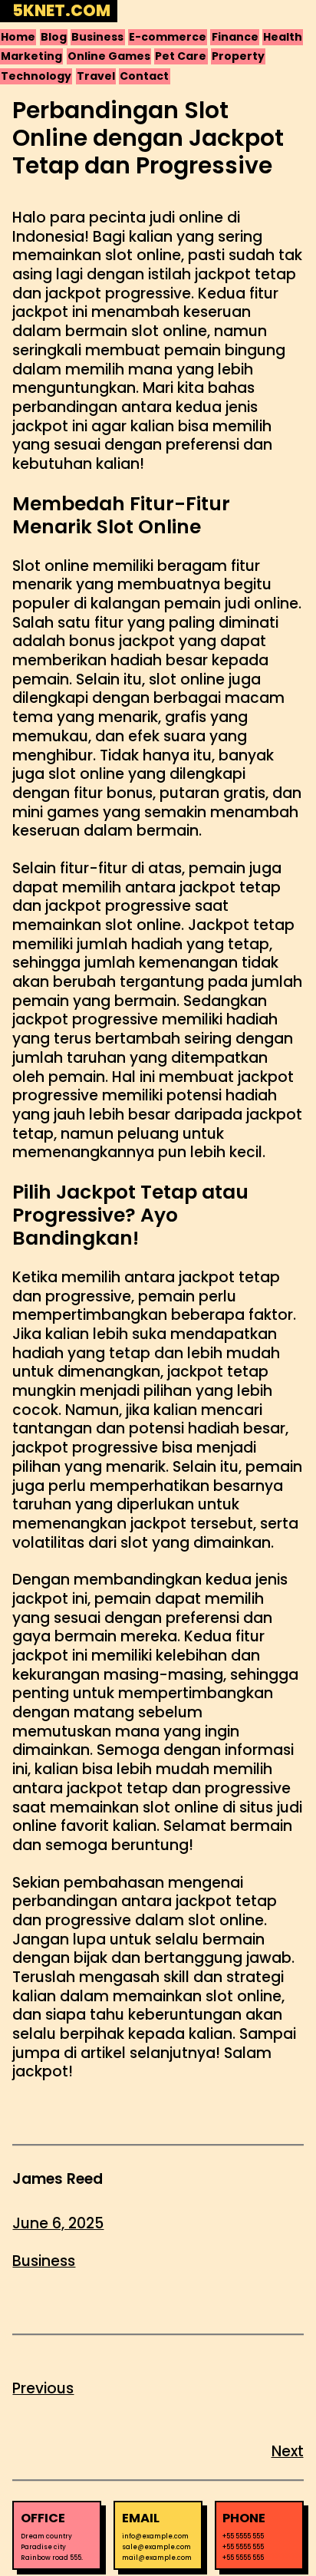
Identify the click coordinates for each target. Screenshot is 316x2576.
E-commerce (168, 37)
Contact (144, 76)
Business (97, 37)
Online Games (109, 56)
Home (18, 37)
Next (288, 2451)
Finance (235, 37)
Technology (36, 76)
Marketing (31, 56)
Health (283, 37)
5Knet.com (61, 11)
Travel (96, 76)
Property (238, 56)
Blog (54, 37)
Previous (43, 2388)
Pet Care (181, 56)
